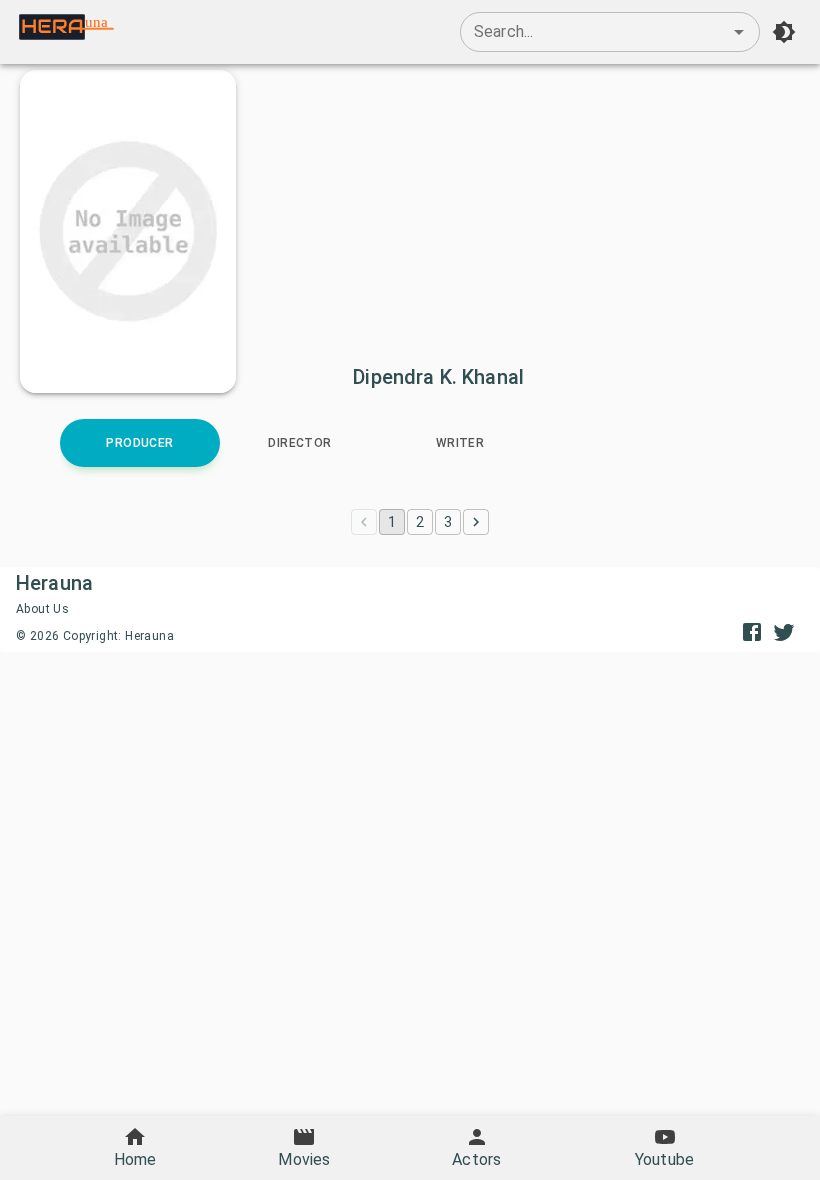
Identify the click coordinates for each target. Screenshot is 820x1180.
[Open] (739, 32)
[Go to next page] (476, 522)
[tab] (140, 443)
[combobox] (610, 32)
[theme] (784, 32)
